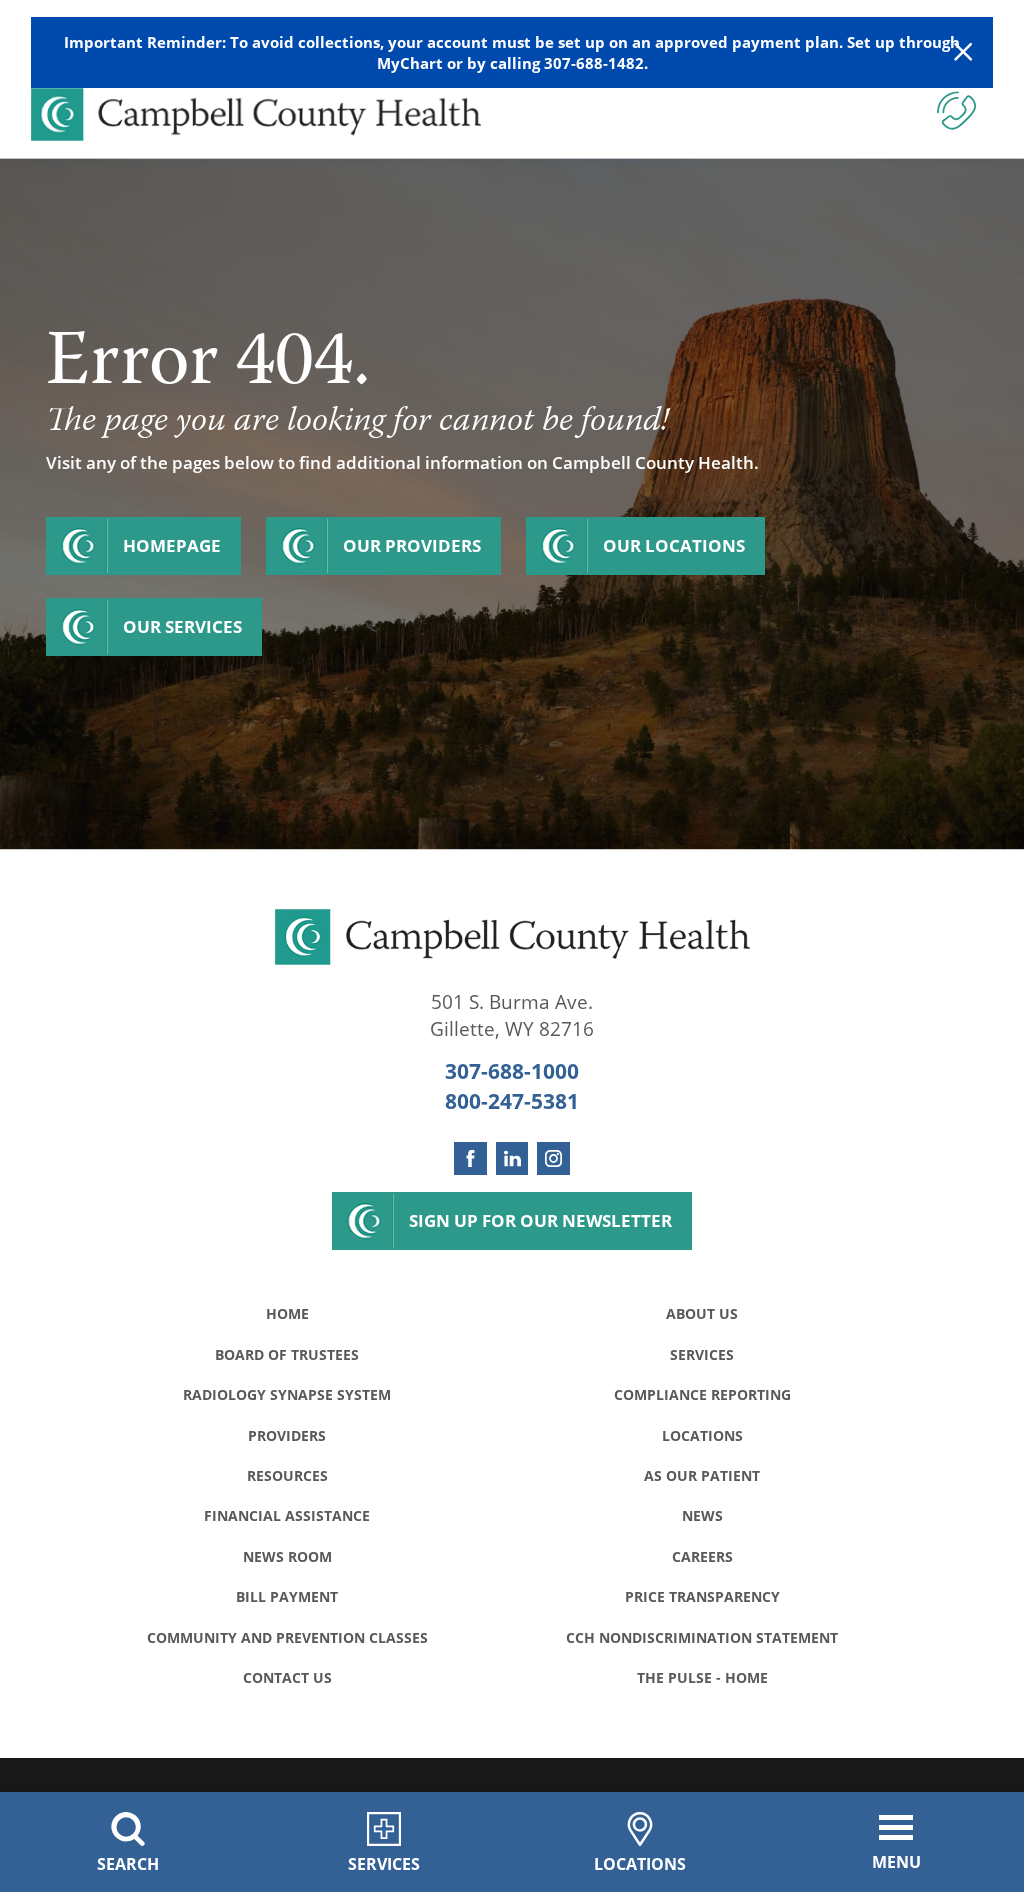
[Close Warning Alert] (963, 52)
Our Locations (674, 545)
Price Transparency (702, 1596)
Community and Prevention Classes (287, 1637)
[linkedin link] (512, 1158)
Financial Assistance (287, 1515)
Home (287, 1313)
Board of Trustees (287, 1354)
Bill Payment (287, 1596)
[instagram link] (553, 1158)
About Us (702, 1313)
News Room (287, 1556)
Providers (287, 1435)
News (702, 1515)
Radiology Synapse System (287, 1394)
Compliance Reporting (702, 1394)
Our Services (182, 626)
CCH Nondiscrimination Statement (702, 1637)
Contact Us (287, 1677)
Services (702, 1354)
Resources (287, 1475)
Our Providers (412, 545)
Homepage (172, 545)
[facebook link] (470, 1158)
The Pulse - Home (702, 1677)
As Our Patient (702, 1475)
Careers (702, 1556)
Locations (702, 1435)
